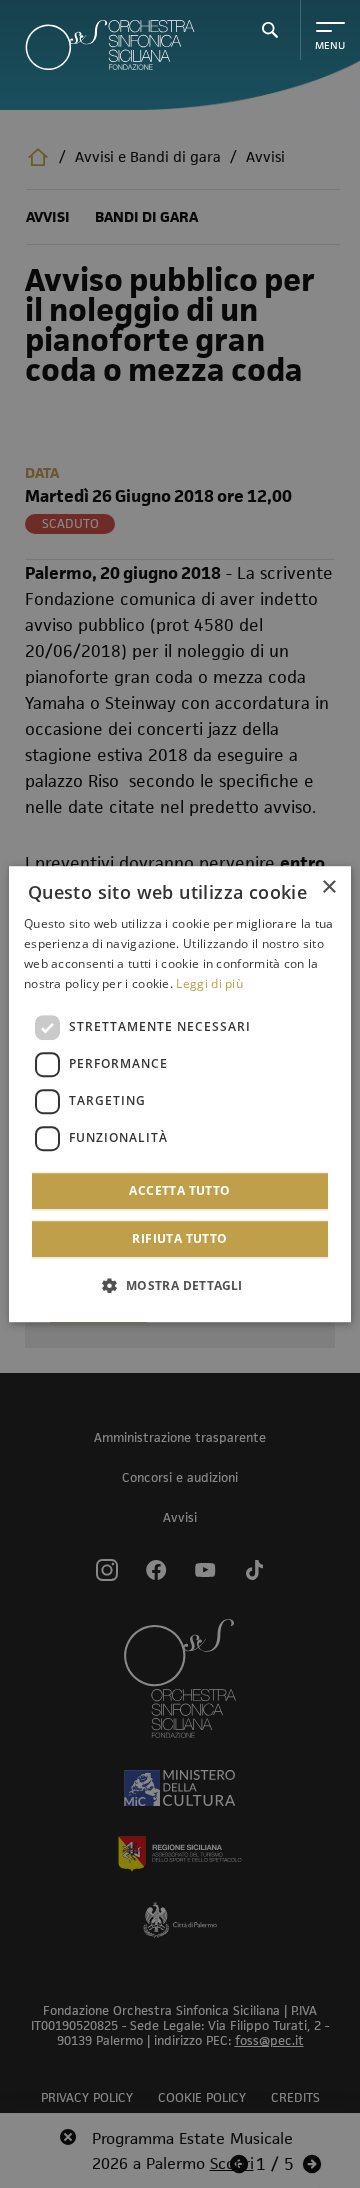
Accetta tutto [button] (179, 1190)
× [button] (328, 887)
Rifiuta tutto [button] (179, 1238)
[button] (179, 1285)
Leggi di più (209, 983)
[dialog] (180, 1094)
